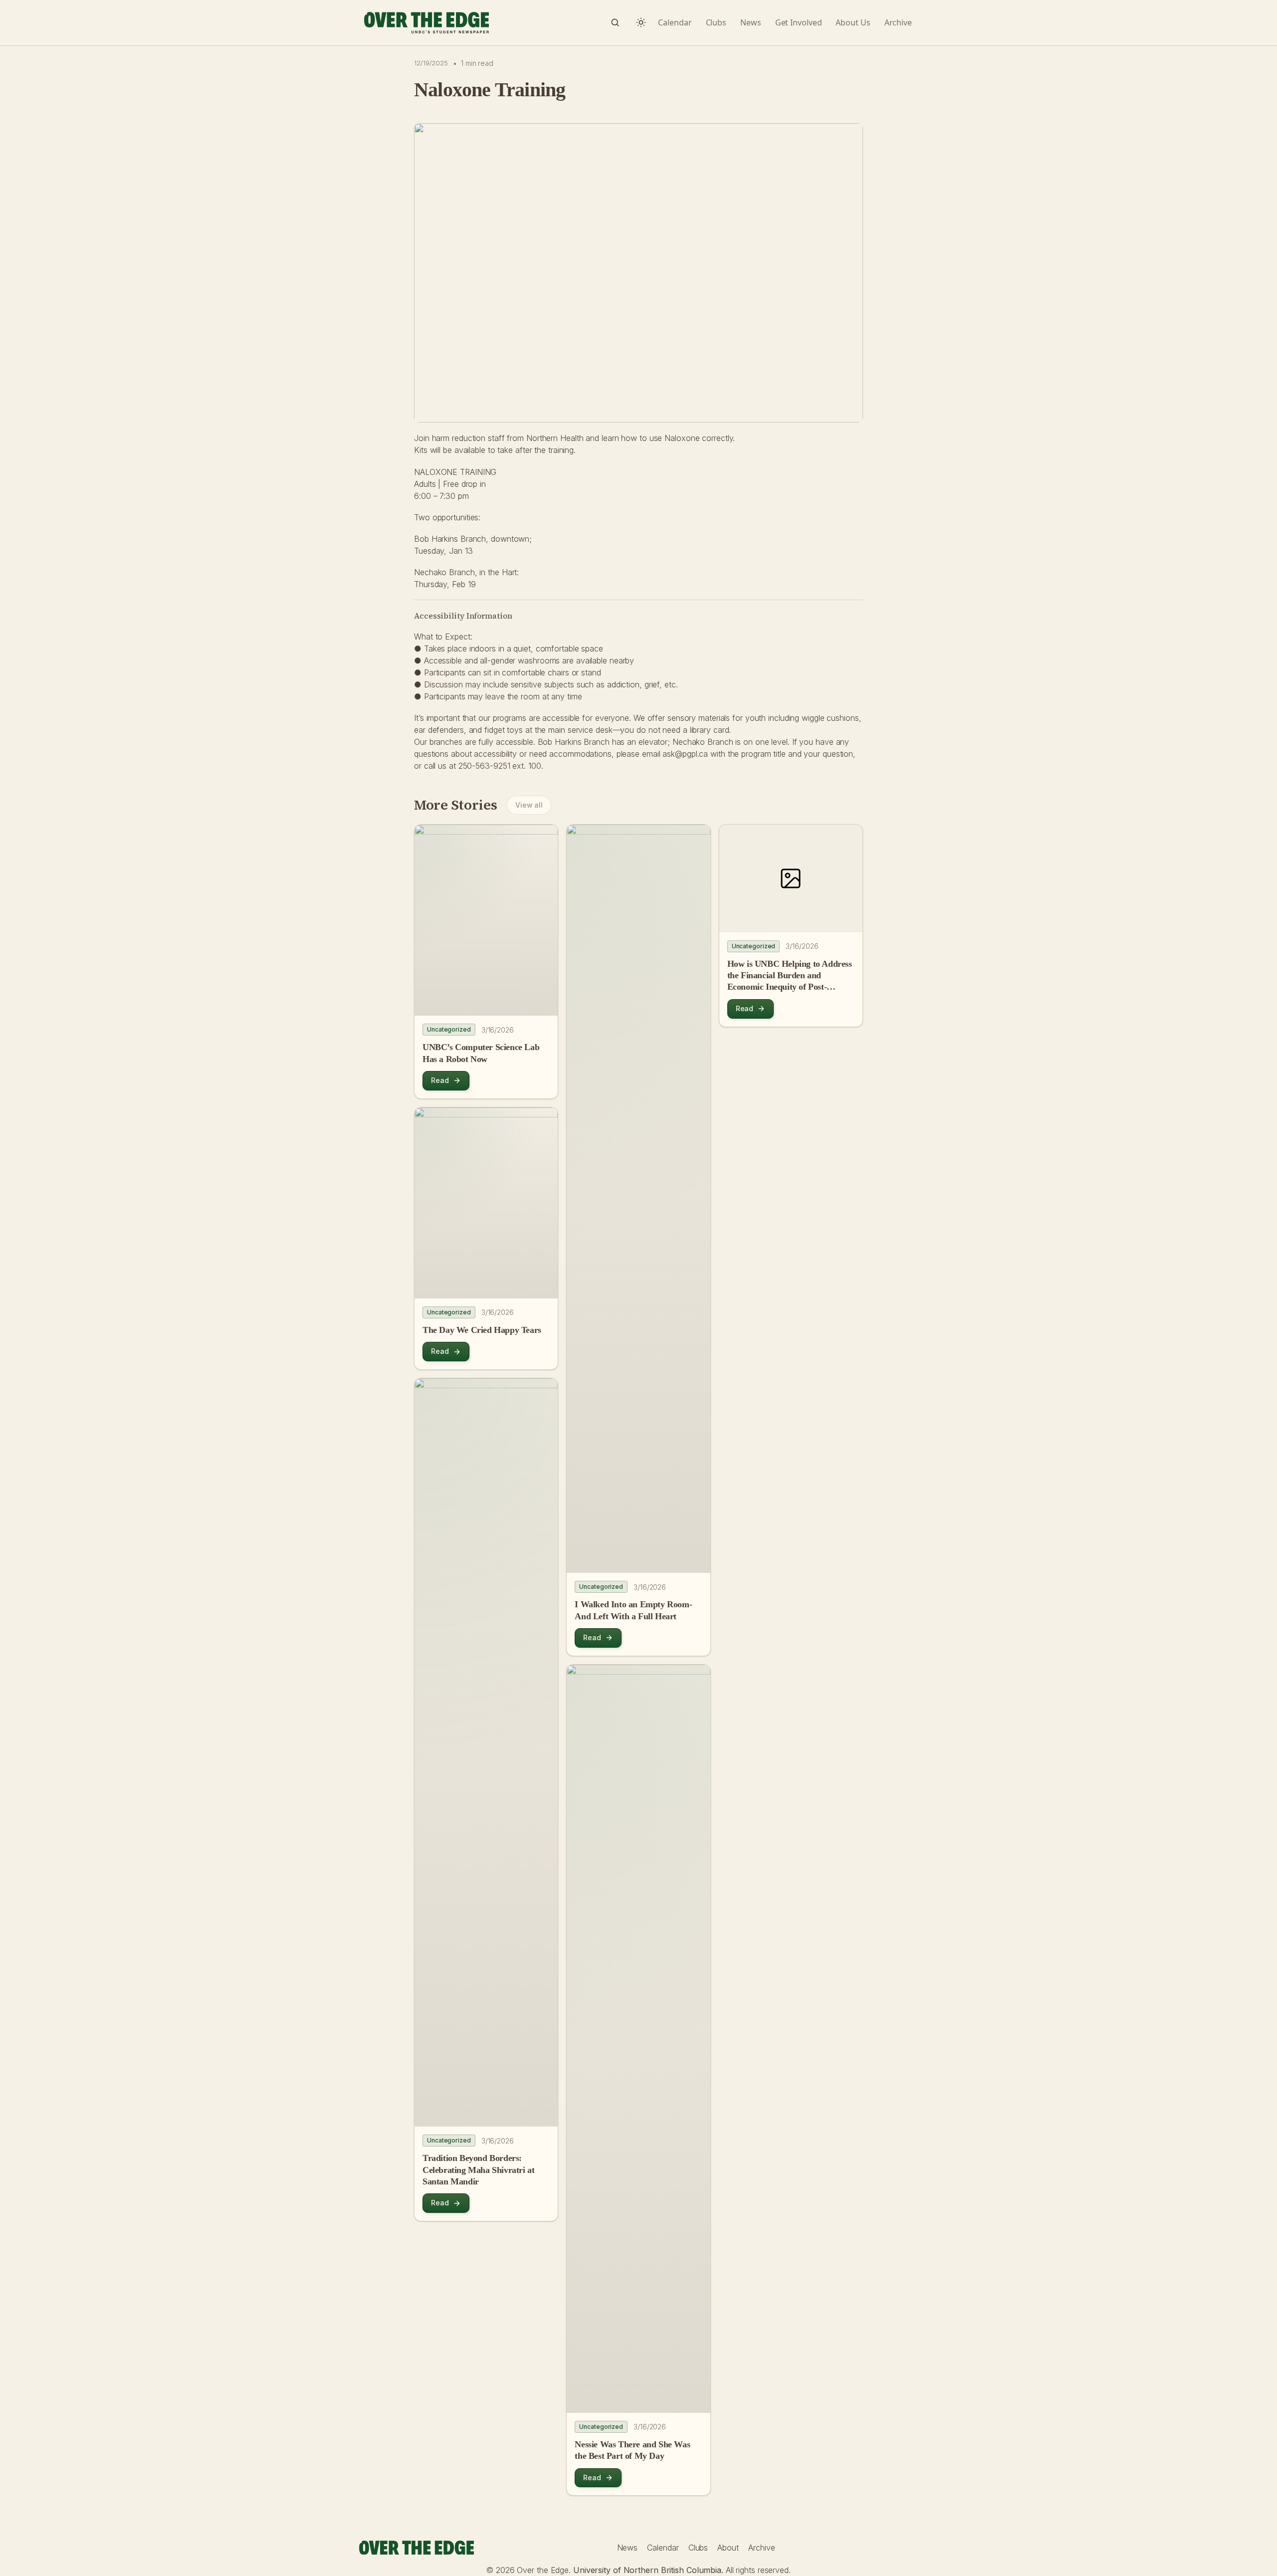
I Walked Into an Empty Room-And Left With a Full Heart (633, 1610)
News (628, 2548)
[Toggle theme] (641, 22)
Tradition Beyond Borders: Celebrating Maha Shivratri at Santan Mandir (478, 2170)
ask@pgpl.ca (685, 754)
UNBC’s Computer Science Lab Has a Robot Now (481, 1053)
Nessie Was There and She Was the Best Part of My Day (632, 2450)
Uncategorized (449, 1029)
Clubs (698, 2548)
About (728, 2548)
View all (529, 805)
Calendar (663, 2548)
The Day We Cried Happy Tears (482, 1330)
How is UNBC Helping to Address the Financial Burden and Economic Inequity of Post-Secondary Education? (790, 976)
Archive (761, 2548)
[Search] (615, 22)
